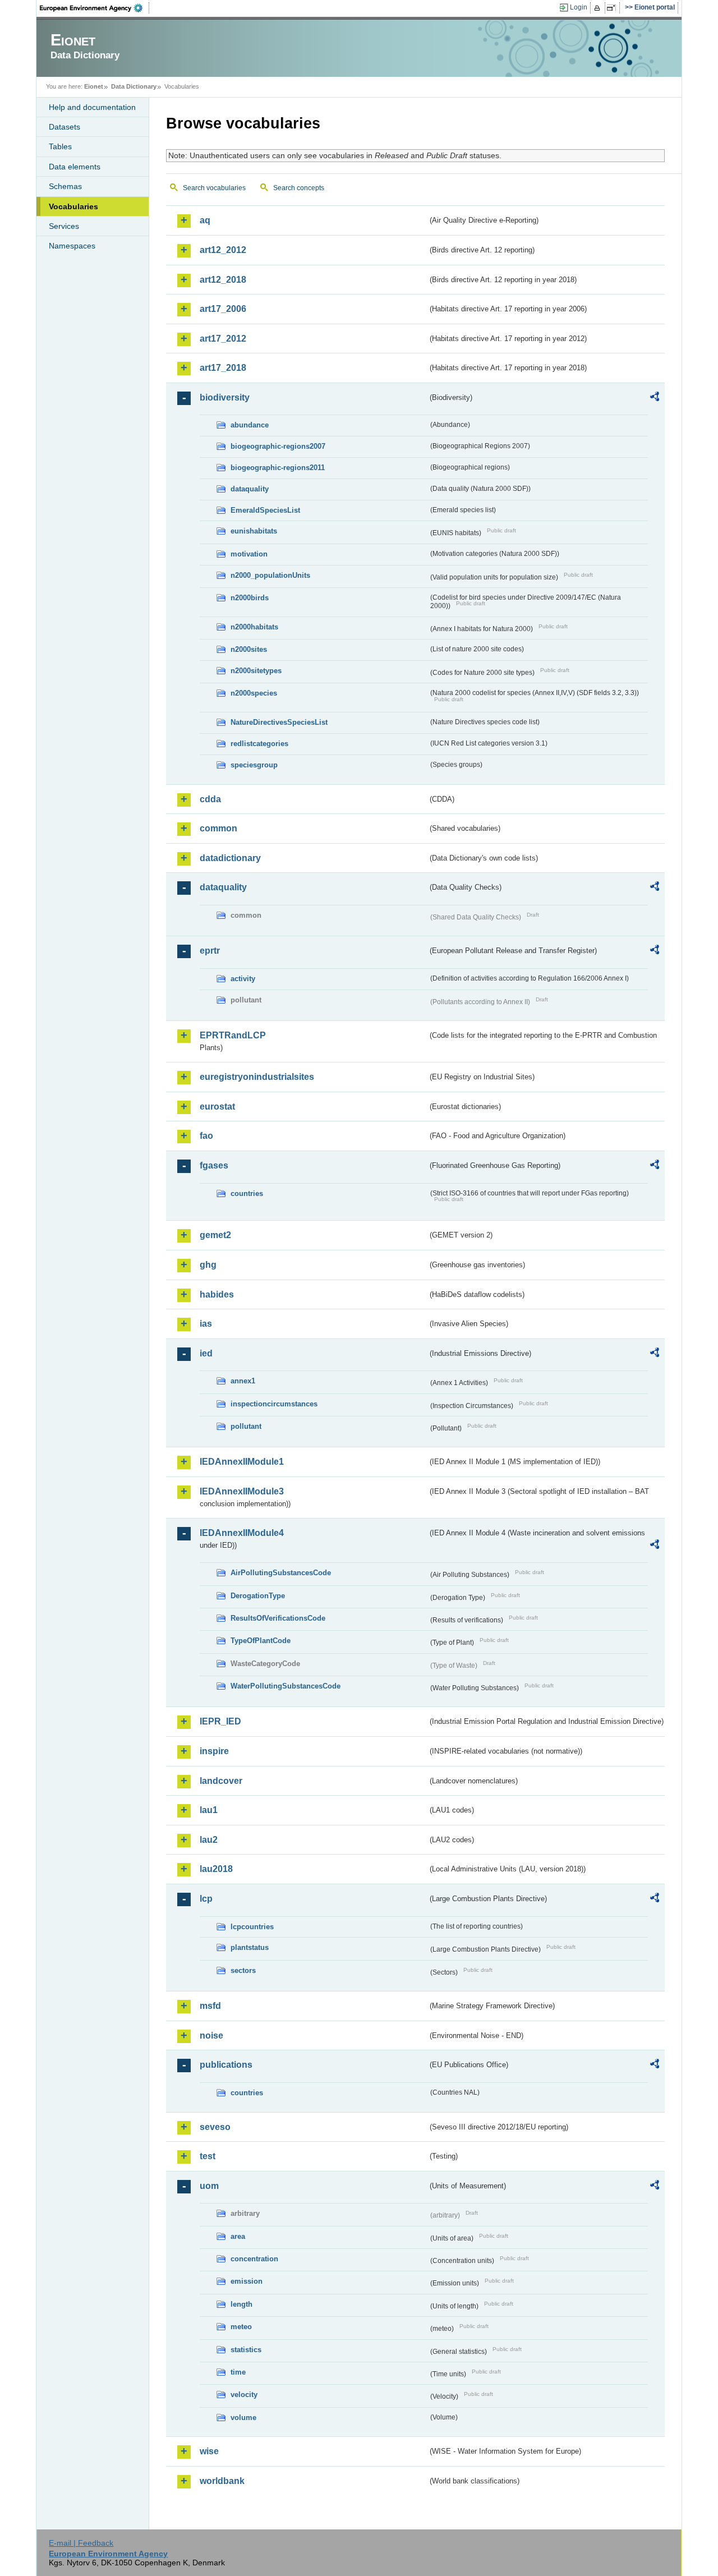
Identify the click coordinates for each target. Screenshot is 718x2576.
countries (247, 1193)
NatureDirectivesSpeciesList (279, 722)
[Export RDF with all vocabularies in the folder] (655, 398)
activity (243, 979)
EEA (95, 8)
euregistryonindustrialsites (257, 1077)
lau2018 (216, 1869)
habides (217, 1294)
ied (206, 1353)
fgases (214, 1165)
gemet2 (215, 1235)
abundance (250, 425)
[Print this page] (599, 8)
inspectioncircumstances (274, 1404)
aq (205, 220)
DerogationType (258, 1596)
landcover (221, 1781)
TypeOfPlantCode (261, 1641)
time (238, 2372)
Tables (60, 146)
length (241, 2304)
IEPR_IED (220, 1721)
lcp (206, 1899)
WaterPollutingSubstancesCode (286, 1686)
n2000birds (250, 598)
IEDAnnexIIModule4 (242, 1533)
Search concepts (299, 188)
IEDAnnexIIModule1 (242, 1462)
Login (579, 7)
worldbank (222, 2481)
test (208, 2156)
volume (243, 2418)
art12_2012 (223, 250)
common (218, 828)
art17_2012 (223, 339)
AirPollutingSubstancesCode (281, 1573)
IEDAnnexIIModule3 (242, 1491)
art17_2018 (223, 368)
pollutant (246, 1426)
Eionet (94, 86)
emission (247, 2281)
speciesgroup (254, 765)
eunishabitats (254, 531)
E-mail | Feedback (81, 2543)
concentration (254, 2259)
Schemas (65, 186)
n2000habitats (254, 627)
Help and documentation (92, 107)
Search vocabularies (214, 188)
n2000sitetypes (256, 671)
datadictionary (230, 858)
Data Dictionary (134, 86)
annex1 (243, 1381)
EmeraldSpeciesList (265, 510)
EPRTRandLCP (233, 1035)
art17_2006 (223, 309)
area (238, 2236)
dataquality (250, 489)
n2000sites (249, 649)
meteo (241, 2327)
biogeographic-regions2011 (278, 468)
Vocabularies (73, 206)
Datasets (65, 127)
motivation (249, 554)
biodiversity (225, 397)
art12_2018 (223, 280)
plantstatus (250, 1947)
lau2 (209, 1840)
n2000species (254, 693)
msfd (210, 2006)
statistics (246, 2350)
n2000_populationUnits (270, 575)
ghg (208, 1265)
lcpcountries (252, 1927)
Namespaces (72, 246)
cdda (210, 799)
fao (206, 1136)
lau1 (209, 1810)
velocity (244, 2395)
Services (64, 226)
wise (209, 2451)
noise (211, 2036)
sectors (243, 1970)
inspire (214, 1751)
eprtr (210, 951)
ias (206, 1324)
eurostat (217, 1107)
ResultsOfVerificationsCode (278, 1618)
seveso (215, 2127)
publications (226, 2065)
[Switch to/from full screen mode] (613, 8)
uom (209, 2186)
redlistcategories (259, 744)
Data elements (75, 167)
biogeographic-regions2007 (278, 446)
